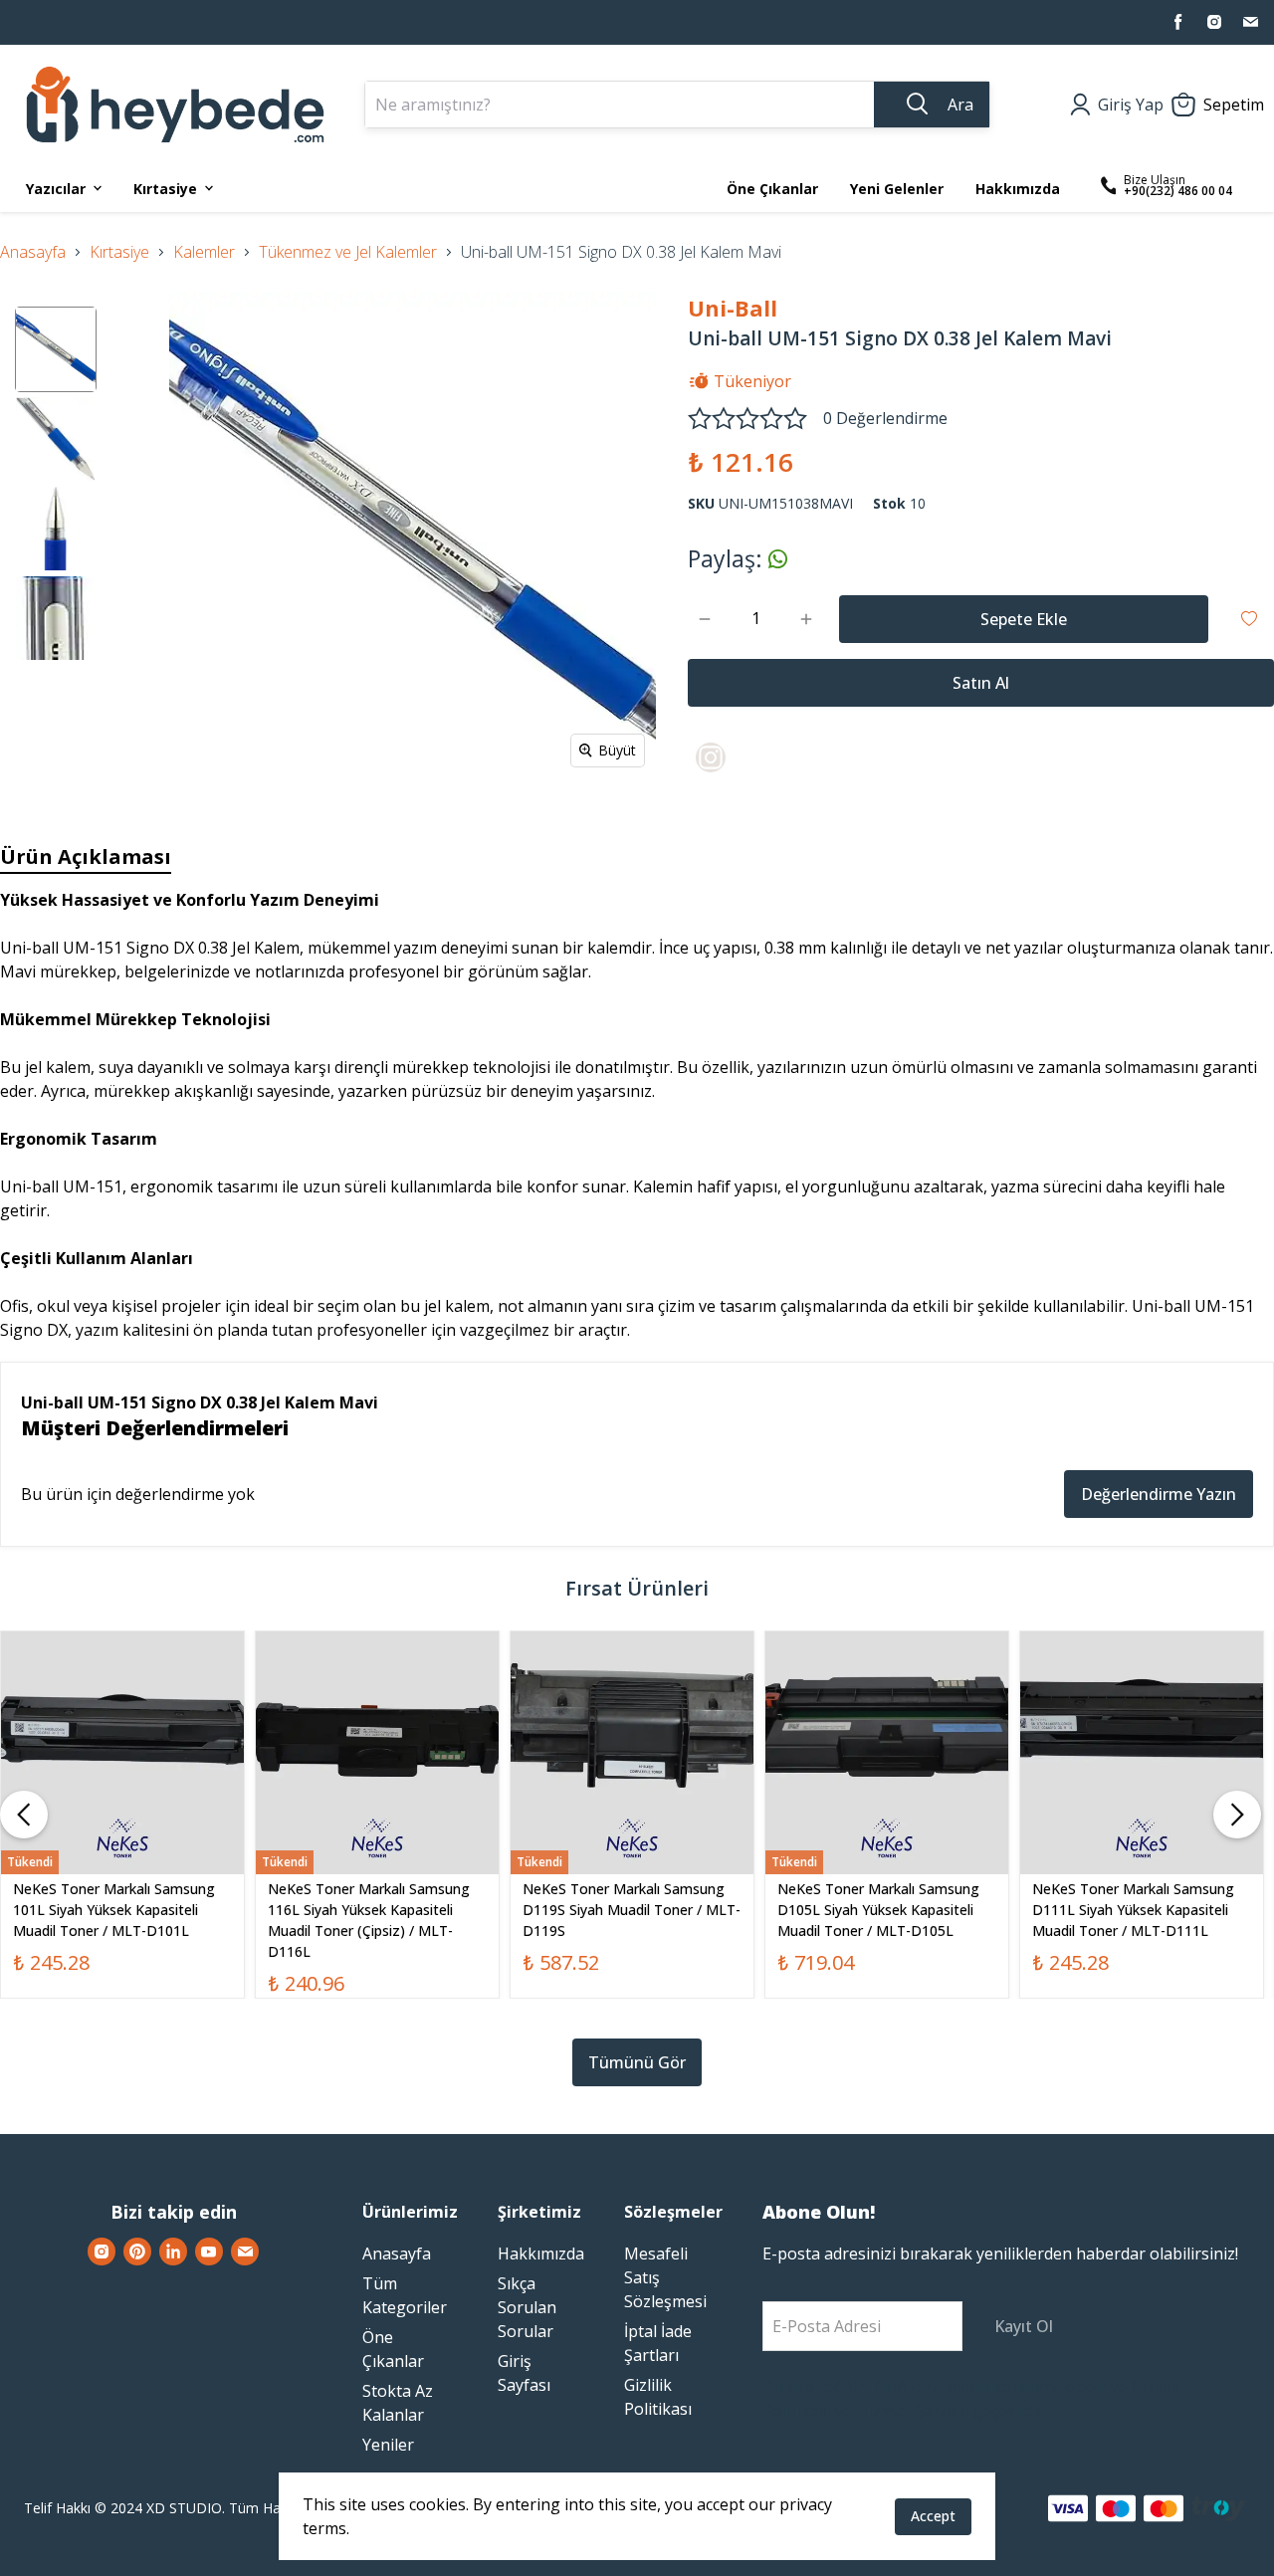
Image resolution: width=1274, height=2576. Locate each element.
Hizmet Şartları (913, 2411)
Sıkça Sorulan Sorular (527, 2307)
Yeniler (388, 2445)
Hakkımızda (541, 2254)
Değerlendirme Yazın (1159, 1494)
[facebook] (1178, 22)
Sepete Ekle (1024, 619)
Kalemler (204, 252)
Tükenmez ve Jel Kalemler (348, 252)
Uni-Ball (733, 308)
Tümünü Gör (637, 2062)
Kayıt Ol (1024, 2326)
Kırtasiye (119, 252)
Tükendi (123, 1809)
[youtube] (209, 2252)
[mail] (1250, 22)
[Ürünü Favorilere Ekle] (1249, 619)
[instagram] (1214, 22)
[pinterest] (137, 2252)
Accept (933, 2516)
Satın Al (981, 683)
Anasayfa (33, 252)
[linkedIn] (173, 2252)
